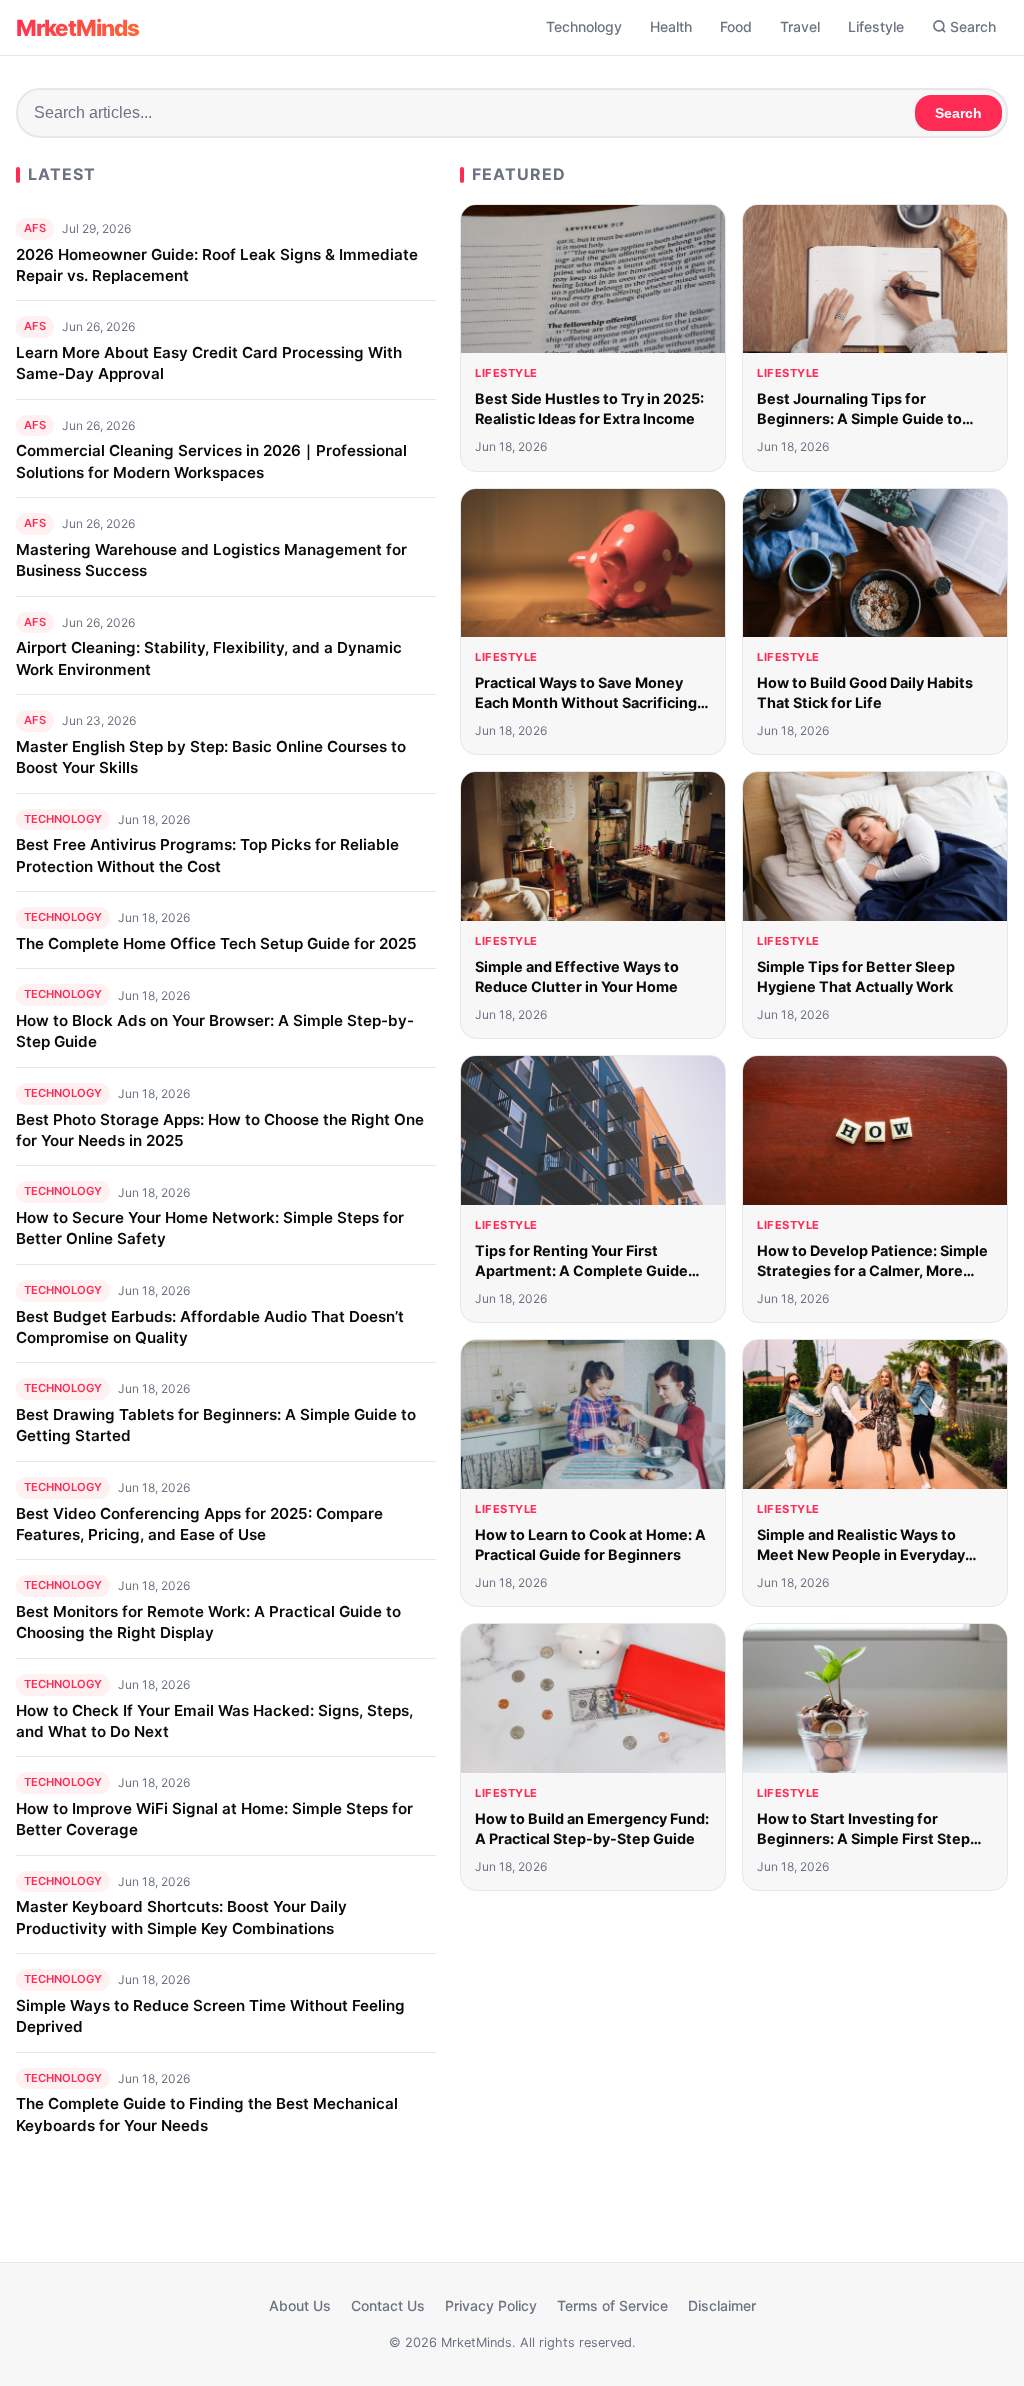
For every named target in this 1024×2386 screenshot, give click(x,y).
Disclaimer (722, 2305)
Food (736, 26)
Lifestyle (876, 26)
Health (671, 26)
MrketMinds (77, 27)
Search (973, 26)
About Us (300, 2305)
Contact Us (388, 2305)
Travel (800, 26)
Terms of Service (612, 2305)
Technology (584, 26)
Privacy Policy (491, 2305)
